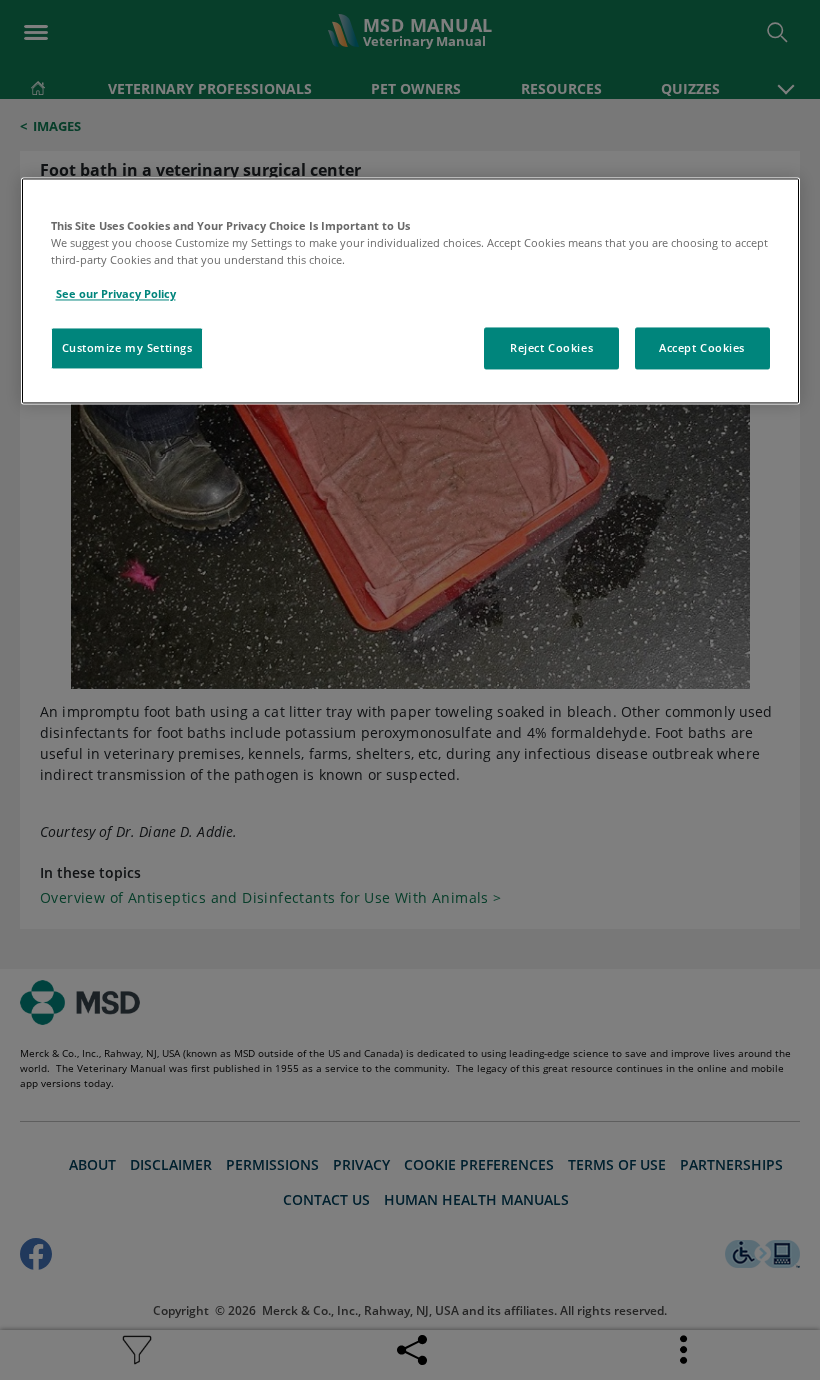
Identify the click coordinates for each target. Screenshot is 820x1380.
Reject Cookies (551, 348)
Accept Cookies (702, 348)
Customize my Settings (127, 348)
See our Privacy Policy (116, 294)
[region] (410, 290)
